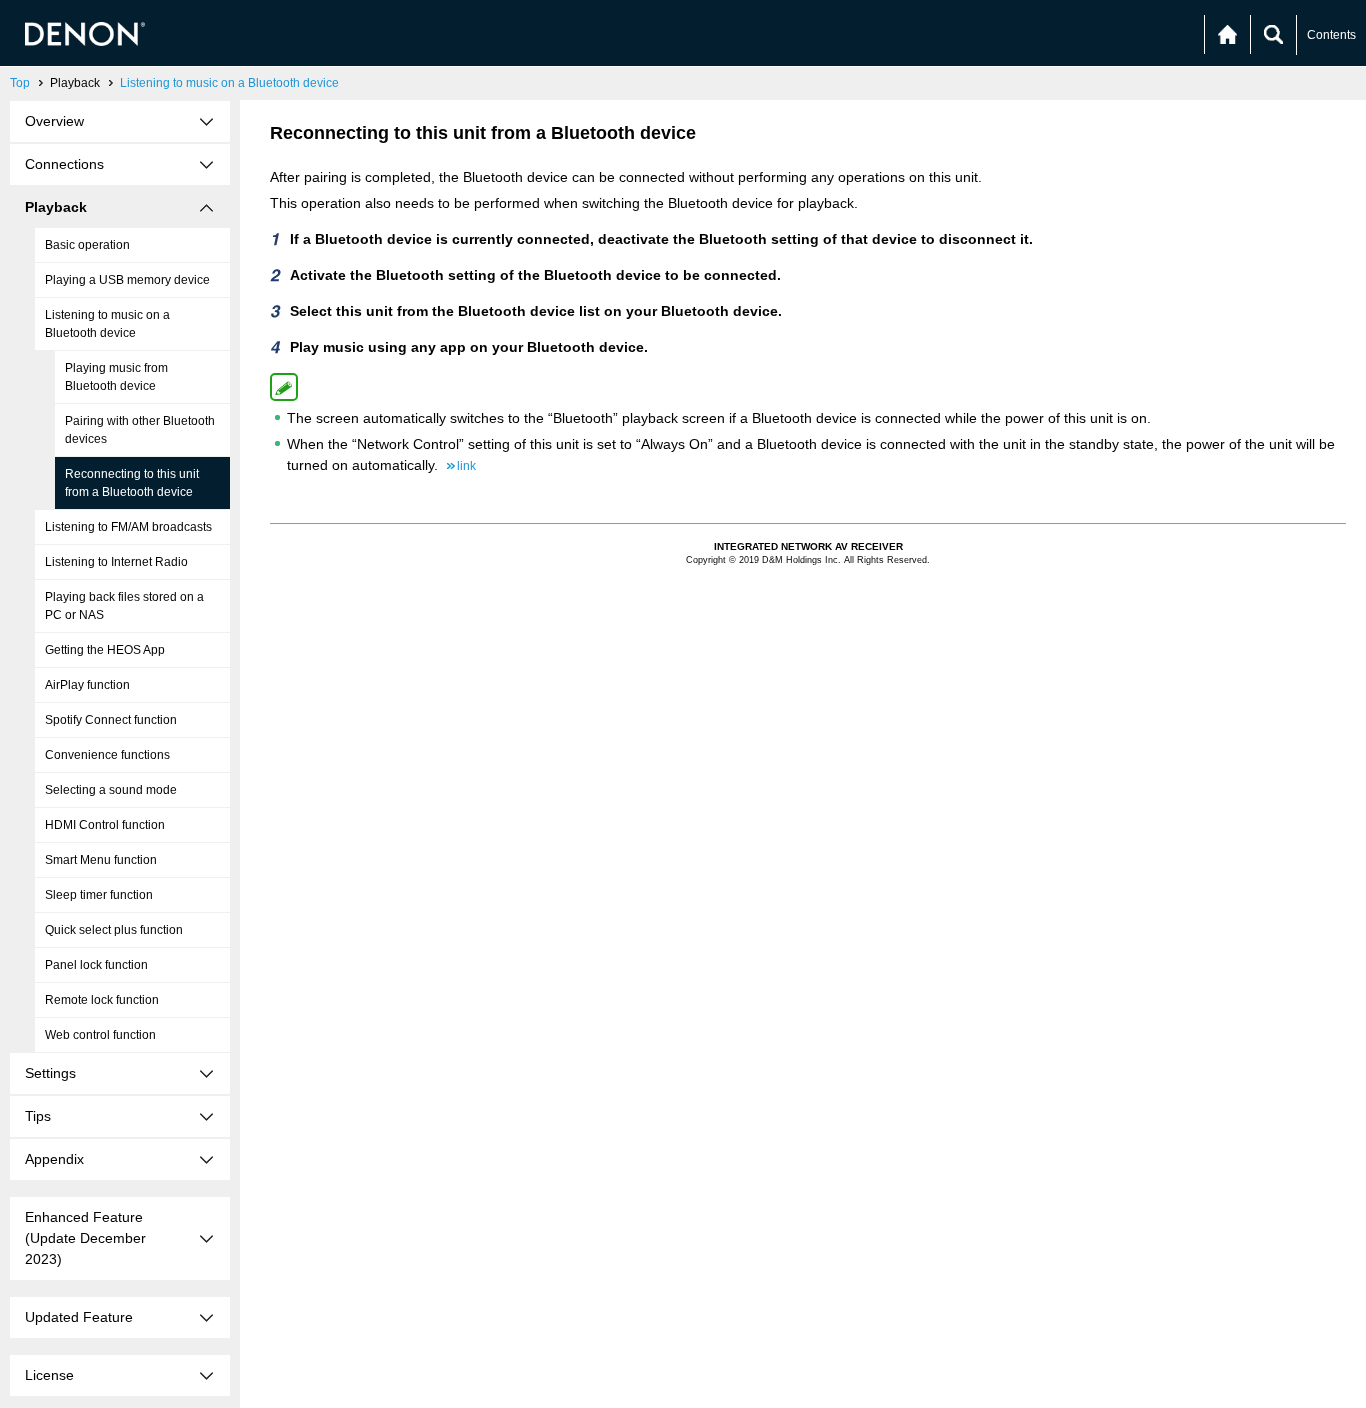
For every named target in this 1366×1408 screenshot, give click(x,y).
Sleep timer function (99, 895)
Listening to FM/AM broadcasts (128, 527)
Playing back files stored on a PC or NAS (124, 606)
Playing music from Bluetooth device (116, 377)
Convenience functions (107, 755)
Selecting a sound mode (111, 790)
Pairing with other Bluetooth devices (140, 430)
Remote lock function (102, 1000)
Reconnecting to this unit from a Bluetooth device (132, 483)
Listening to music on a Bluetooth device (229, 83)
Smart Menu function (101, 860)
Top (20, 83)
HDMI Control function (105, 825)
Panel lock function (96, 965)
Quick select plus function (114, 930)
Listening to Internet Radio (116, 562)
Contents (1331, 35)
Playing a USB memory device (127, 280)
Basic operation (87, 245)
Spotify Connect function (111, 720)
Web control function (100, 1035)
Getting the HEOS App (105, 650)
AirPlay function (87, 685)
